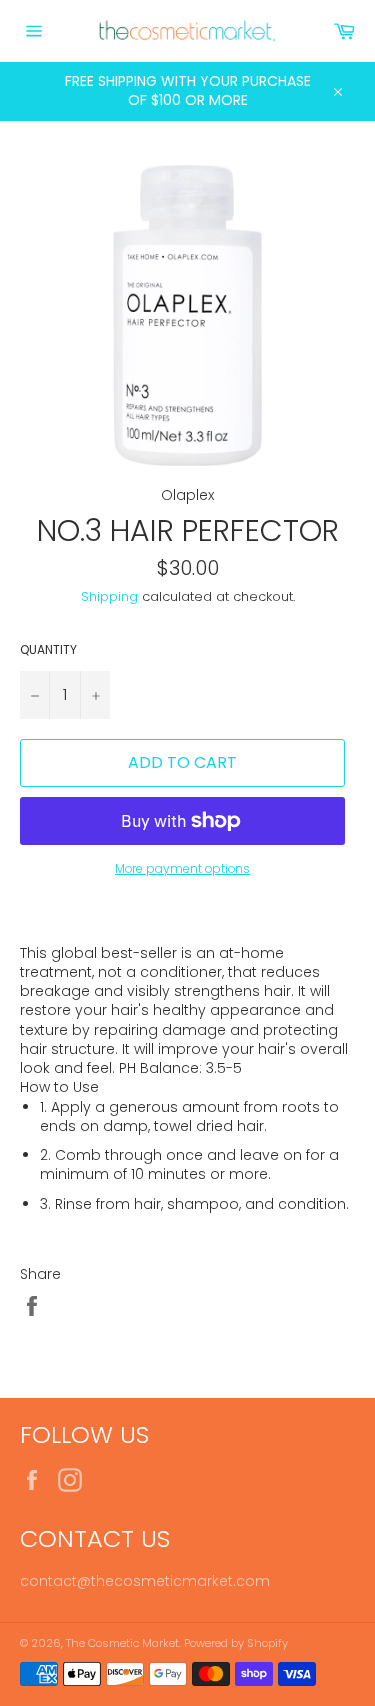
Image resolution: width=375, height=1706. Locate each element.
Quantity (48, 650)
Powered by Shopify (236, 1643)
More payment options (182, 869)
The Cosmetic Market (122, 1643)
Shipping (109, 596)
